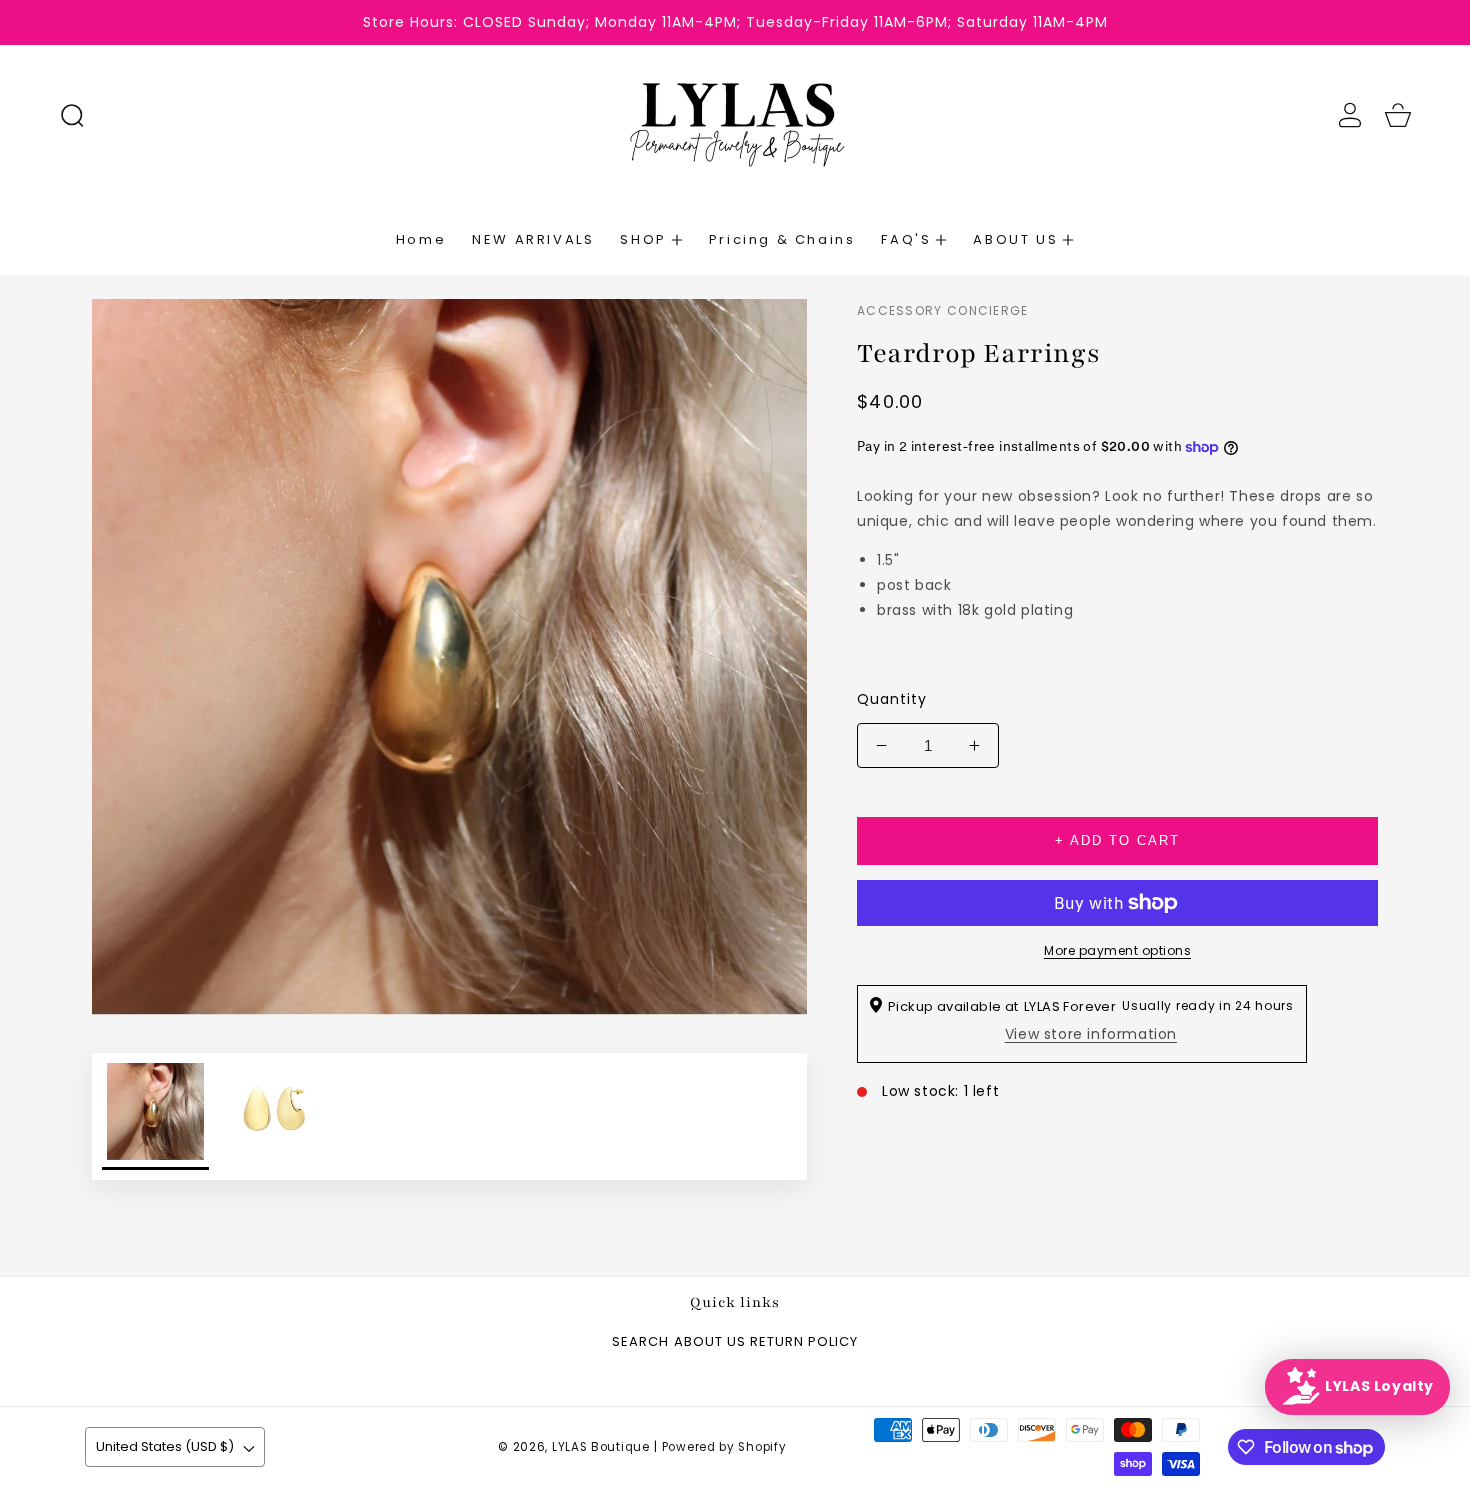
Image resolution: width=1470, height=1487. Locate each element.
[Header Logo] (734, 115)
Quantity (892, 699)
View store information (1091, 1034)
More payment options (1117, 950)
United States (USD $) (165, 1446)
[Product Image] (449, 657)
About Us (710, 1342)
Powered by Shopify (724, 1447)
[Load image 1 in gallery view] (155, 1116)
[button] (72, 115)
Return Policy (804, 1342)
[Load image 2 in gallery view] (272, 1116)
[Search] (72, 115)
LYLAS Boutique (601, 1447)
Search (640, 1342)
